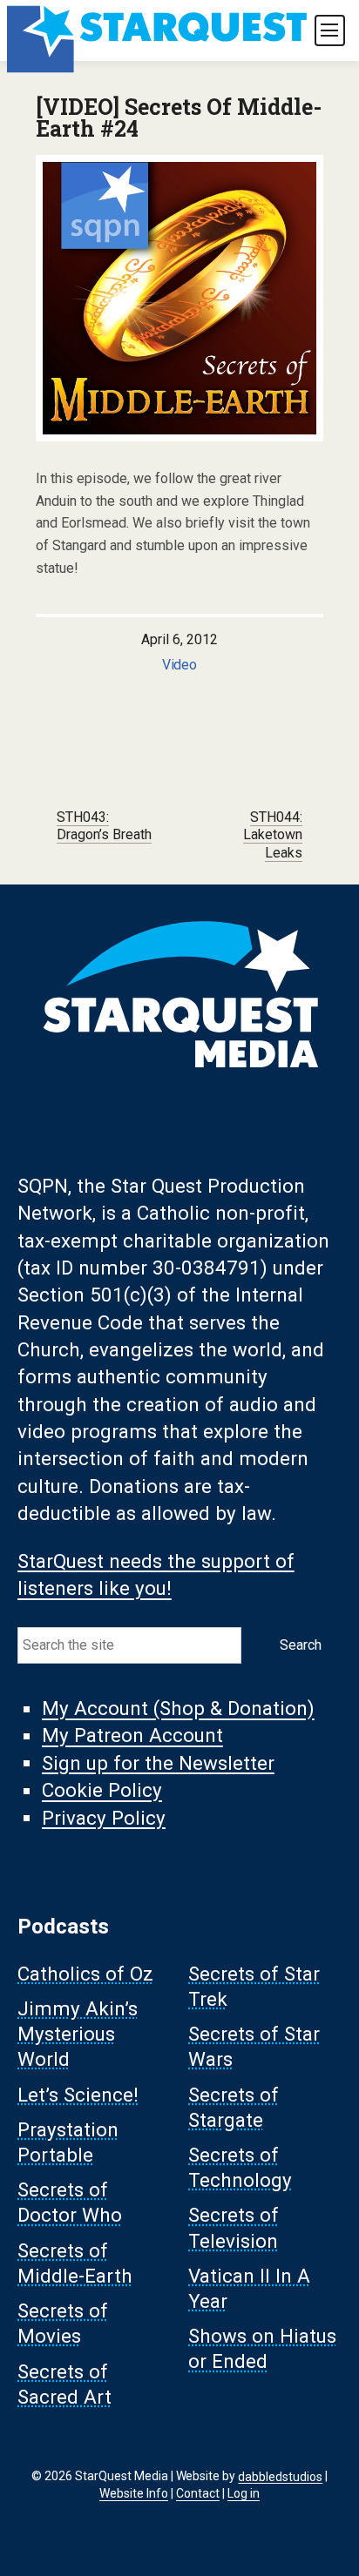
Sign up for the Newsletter (158, 1763)
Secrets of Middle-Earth (75, 2263)
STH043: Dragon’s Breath (104, 826)
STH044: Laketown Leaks (273, 835)
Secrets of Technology (240, 2167)
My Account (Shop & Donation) (178, 1709)
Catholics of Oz (85, 1974)
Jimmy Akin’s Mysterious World (78, 2034)
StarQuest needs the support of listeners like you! (156, 1574)
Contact (198, 2493)
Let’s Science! (78, 2095)
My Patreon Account (132, 1736)
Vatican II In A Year (249, 2288)
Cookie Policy (102, 1791)
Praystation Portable (68, 2142)
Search (301, 1645)
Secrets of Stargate (234, 2107)
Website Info (134, 2493)
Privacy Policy (104, 1818)
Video (180, 665)
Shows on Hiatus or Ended (262, 2349)
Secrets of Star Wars (254, 2047)
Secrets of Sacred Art (64, 2384)
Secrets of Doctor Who (70, 2203)
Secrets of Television (234, 2228)
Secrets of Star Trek (254, 1986)
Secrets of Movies (63, 2324)
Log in (244, 2493)
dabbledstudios (280, 2476)
